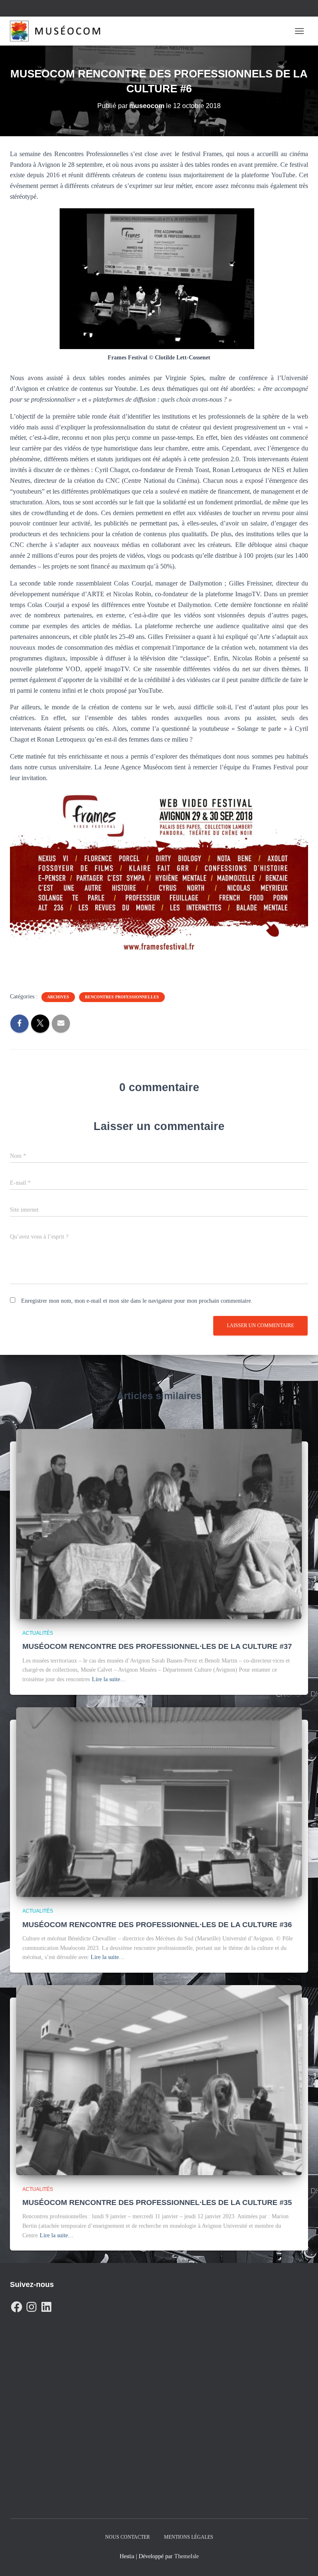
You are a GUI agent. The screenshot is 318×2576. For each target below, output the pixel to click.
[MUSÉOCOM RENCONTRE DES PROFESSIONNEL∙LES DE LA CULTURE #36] (159, 1801)
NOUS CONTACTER (128, 2537)
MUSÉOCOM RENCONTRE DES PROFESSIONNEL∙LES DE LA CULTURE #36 (157, 1925)
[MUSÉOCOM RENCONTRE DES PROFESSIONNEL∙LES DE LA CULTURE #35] (159, 2080)
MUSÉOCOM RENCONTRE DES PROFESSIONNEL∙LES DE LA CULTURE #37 (157, 1646)
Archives (58, 997)
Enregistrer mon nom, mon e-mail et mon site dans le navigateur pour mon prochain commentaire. (137, 1301)
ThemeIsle (187, 2556)
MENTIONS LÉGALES (189, 2537)
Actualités (38, 1633)
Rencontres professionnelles (122, 997)
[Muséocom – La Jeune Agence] (58, 31)
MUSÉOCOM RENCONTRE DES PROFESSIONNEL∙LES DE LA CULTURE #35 (157, 2202)
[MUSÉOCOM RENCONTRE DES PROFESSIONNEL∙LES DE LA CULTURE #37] (159, 1524)
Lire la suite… (109, 1679)
